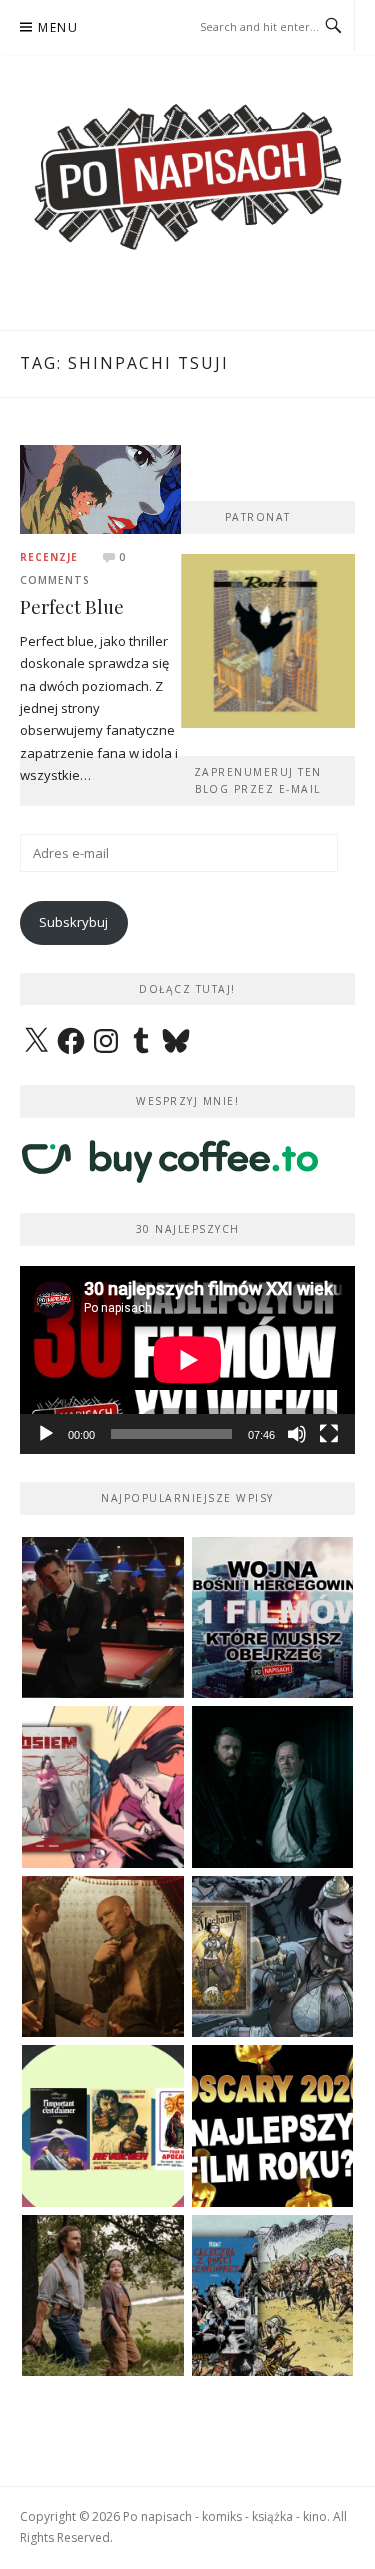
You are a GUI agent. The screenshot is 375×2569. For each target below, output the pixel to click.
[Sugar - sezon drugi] (103, 1618)
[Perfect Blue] (100, 488)
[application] (187, 1360)
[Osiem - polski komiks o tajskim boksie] (103, 1787)
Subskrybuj (73, 922)
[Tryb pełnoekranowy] (329, 1434)
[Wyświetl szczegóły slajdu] (268, 641)
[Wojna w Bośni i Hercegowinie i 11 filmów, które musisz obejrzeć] (273, 1618)
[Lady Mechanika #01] (273, 1957)
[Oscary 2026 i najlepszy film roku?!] (273, 2126)
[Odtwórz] (46, 1434)
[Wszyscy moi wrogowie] (103, 2296)
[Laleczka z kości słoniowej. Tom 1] (273, 2296)
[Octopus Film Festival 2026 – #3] (103, 2126)
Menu (58, 27)
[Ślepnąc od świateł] (103, 1957)
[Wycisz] (297, 1434)
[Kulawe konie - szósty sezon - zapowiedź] (273, 1787)
